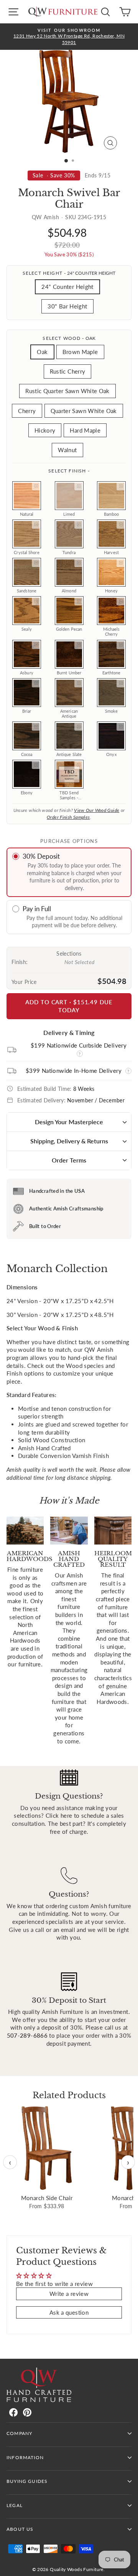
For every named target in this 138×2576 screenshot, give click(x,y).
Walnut (67, 450)
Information (25, 2457)
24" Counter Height (67, 287)
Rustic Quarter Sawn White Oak (67, 391)
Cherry (27, 411)
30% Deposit (41, 856)
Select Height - (69, 273)
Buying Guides (27, 2481)
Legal (15, 2505)
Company (19, 2433)
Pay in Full (37, 909)
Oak (42, 352)
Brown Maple (80, 352)
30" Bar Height (67, 306)
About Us (20, 2529)
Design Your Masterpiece (69, 1122)
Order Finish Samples (68, 817)
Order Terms (69, 1160)
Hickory (45, 430)
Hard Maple (85, 430)
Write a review (69, 2294)
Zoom (36, 486)
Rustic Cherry (68, 371)
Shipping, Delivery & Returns (69, 1141)
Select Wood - (69, 338)
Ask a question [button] (69, 2312)
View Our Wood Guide (97, 810)
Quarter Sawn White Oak (84, 411)
